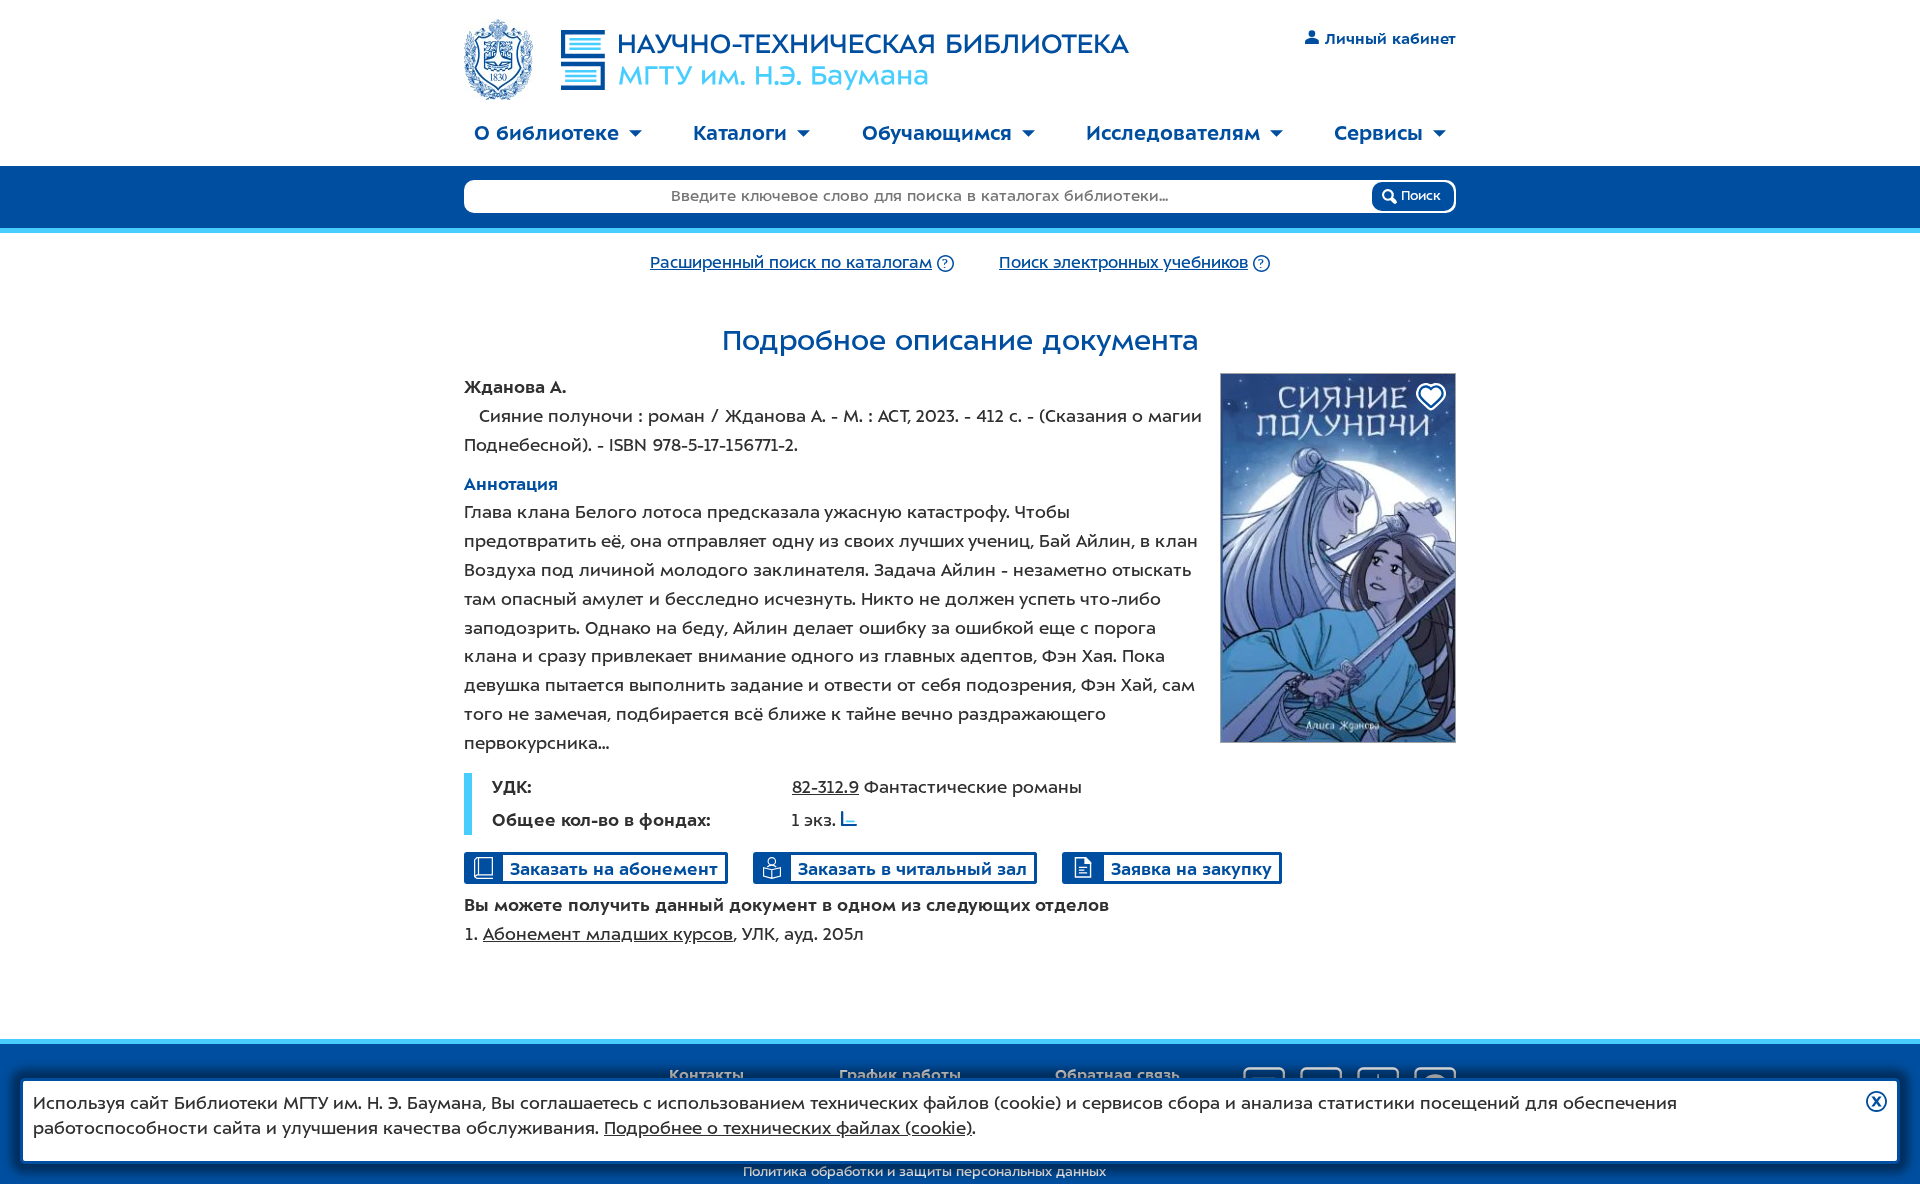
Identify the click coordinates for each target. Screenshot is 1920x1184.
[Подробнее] (945, 262)
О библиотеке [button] (546, 133)
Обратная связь (1117, 1075)
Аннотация (511, 484)
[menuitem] (558, 134)
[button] (1876, 1101)
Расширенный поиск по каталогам (791, 262)
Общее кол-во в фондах (599, 820)
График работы (900, 1075)
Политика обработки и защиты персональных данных (924, 1171)
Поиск (1419, 195)
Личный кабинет (1390, 39)
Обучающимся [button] (937, 133)
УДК (509, 787)
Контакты (706, 1075)
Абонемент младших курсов (608, 934)
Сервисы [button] (1378, 133)
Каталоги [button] (740, 133)
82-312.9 (825, 787)
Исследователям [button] (1173, 133)
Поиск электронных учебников (1123, 262)
